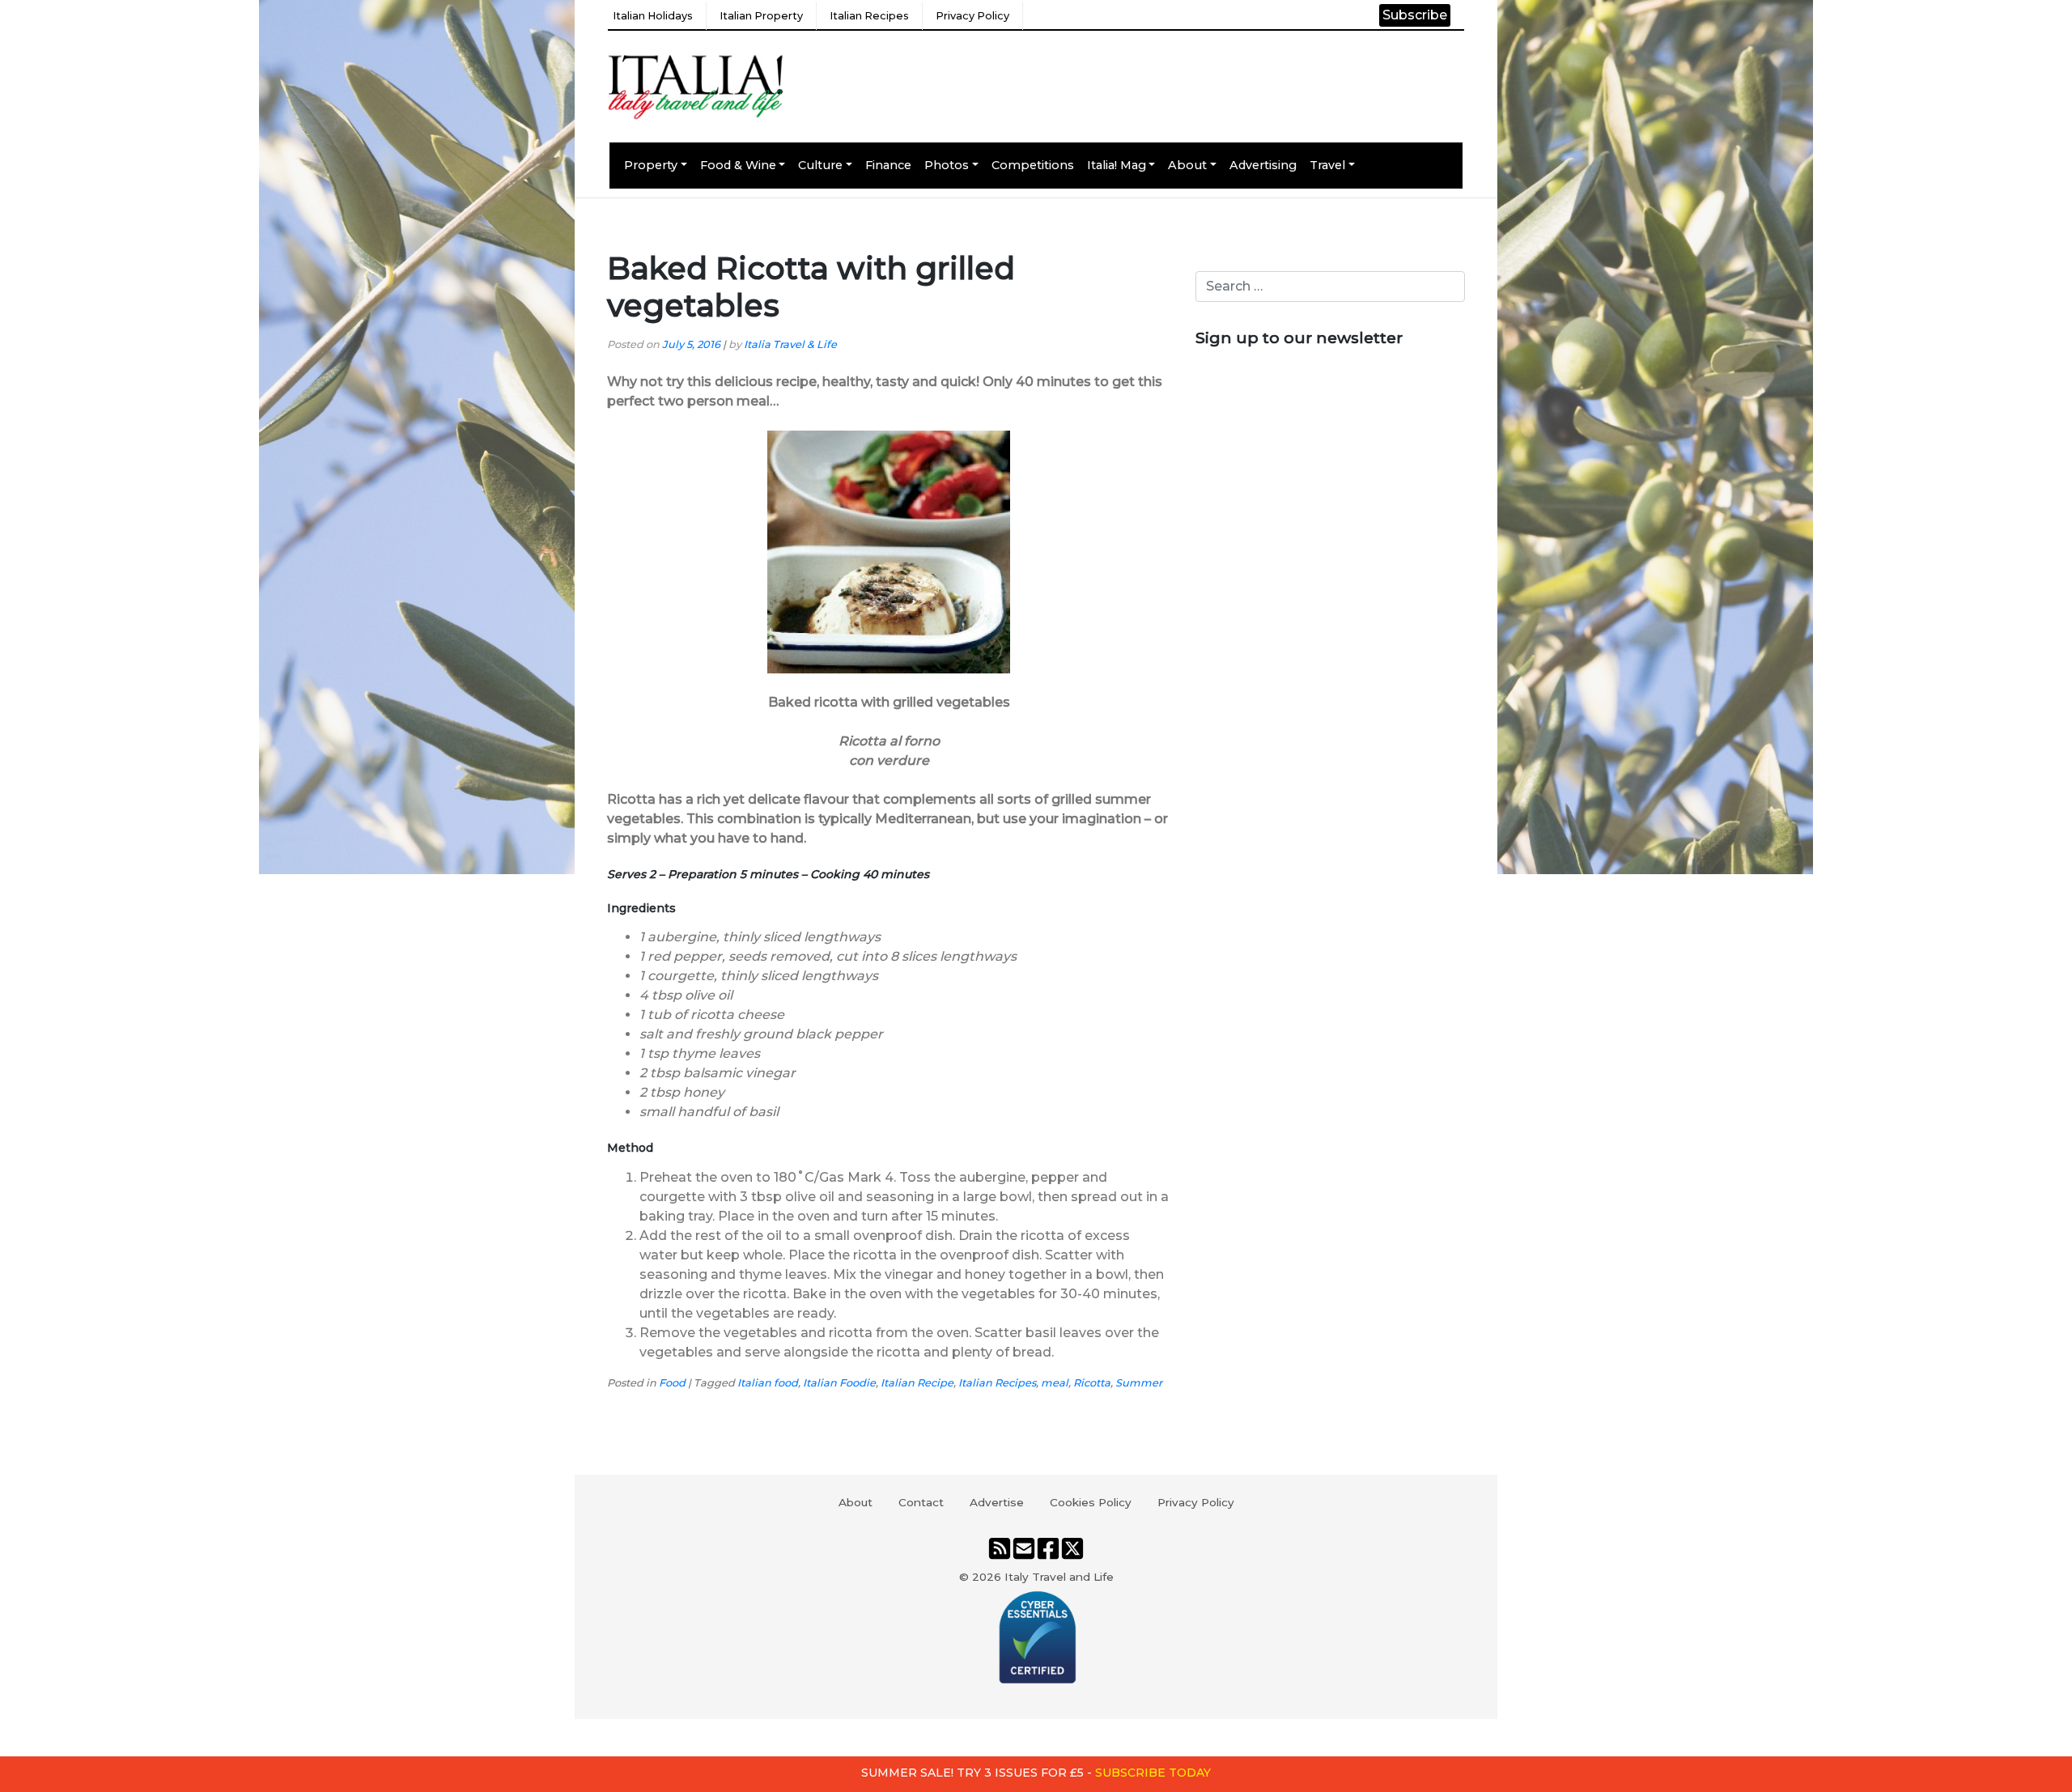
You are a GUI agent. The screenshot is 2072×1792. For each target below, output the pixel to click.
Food (672, 1383)
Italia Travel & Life (790, 344)
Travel (1327, 165)
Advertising (1263, 165)
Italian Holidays (653, 16)
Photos (947, 165)
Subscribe (1415, 15)
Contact (921, 1502)
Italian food (768, 1383)
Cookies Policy (1091, 1502)
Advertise (997, 1502)
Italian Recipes (869, 16)
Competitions (1033, 165)
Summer (1139, 1383)
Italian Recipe (917, 1383)
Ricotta (1092, 1383)
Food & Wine (738, 165)
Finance (888, 165)
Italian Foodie (839, 1383)
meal (1055, 1383)
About (1187, 165)
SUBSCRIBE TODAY (1153, 1773)
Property (651, 165)
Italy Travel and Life (1059, 1577)
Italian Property (761, 16)
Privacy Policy (972, 16)
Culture (820, 165)
